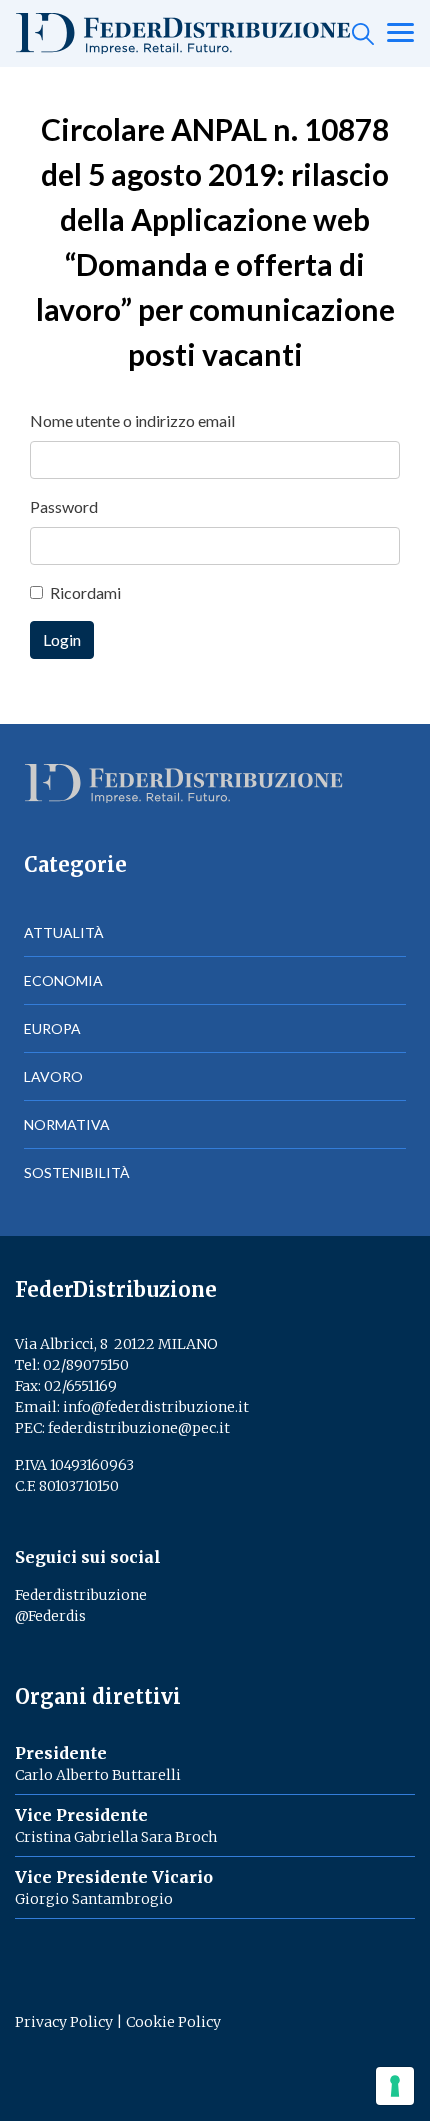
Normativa (67, 1124)
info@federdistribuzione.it (156, 1407)
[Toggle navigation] (400, 34)
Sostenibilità (77, 1172)
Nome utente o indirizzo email (132, 420)
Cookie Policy (173, 2022)
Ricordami (85, 592)
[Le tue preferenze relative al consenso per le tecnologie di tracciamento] (395, 2086)
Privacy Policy (64, 2022)
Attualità (64, 932)
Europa (52, 1028)
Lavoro (53, 1076)
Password (64, 506)
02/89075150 (86, 1365)
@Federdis (50, 1616)
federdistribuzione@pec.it (139, 1428)
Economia (63, 980)
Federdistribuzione (81, 1595)
